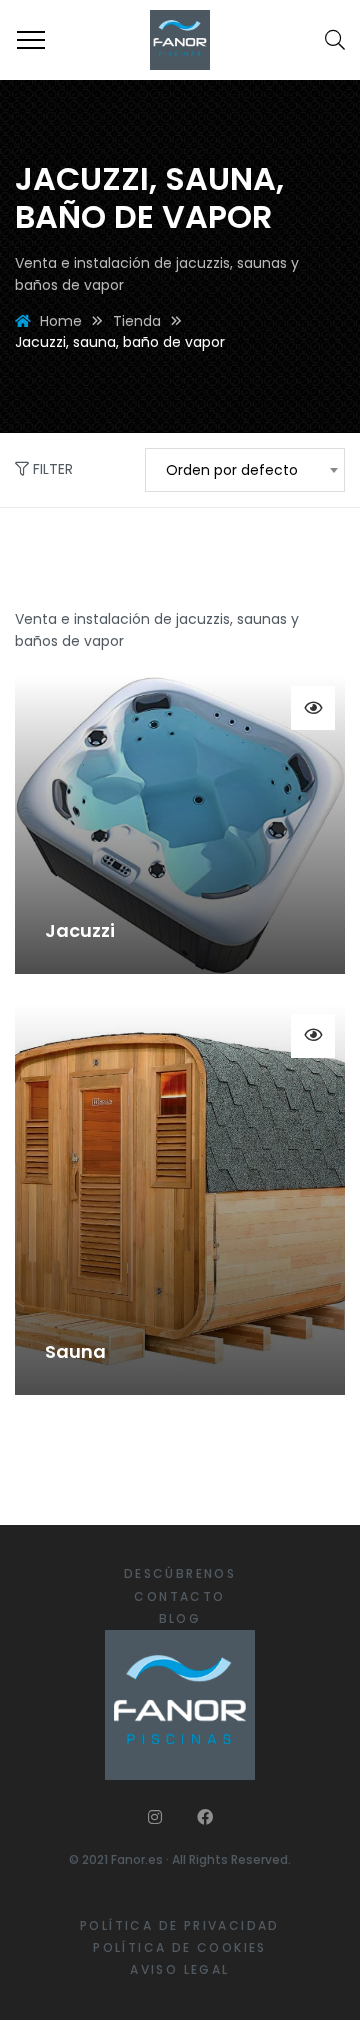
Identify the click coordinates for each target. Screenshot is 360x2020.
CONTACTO (179, 1596)
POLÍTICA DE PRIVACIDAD (180, 1925)
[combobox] (245, 470)
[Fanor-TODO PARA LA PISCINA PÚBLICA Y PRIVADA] (180, 40)
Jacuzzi (80, 930)
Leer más (313, 708)
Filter (51, 469)
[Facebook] (205, 1817)
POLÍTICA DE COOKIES (180, 1947)
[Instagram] (155, 1817)
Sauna (75, 1351)
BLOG (180, 1618)
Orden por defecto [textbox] (232, 470)
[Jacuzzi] (180, 824)
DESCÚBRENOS (180, 1573)
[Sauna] (180, 1199)
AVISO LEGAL (179, 1969)
